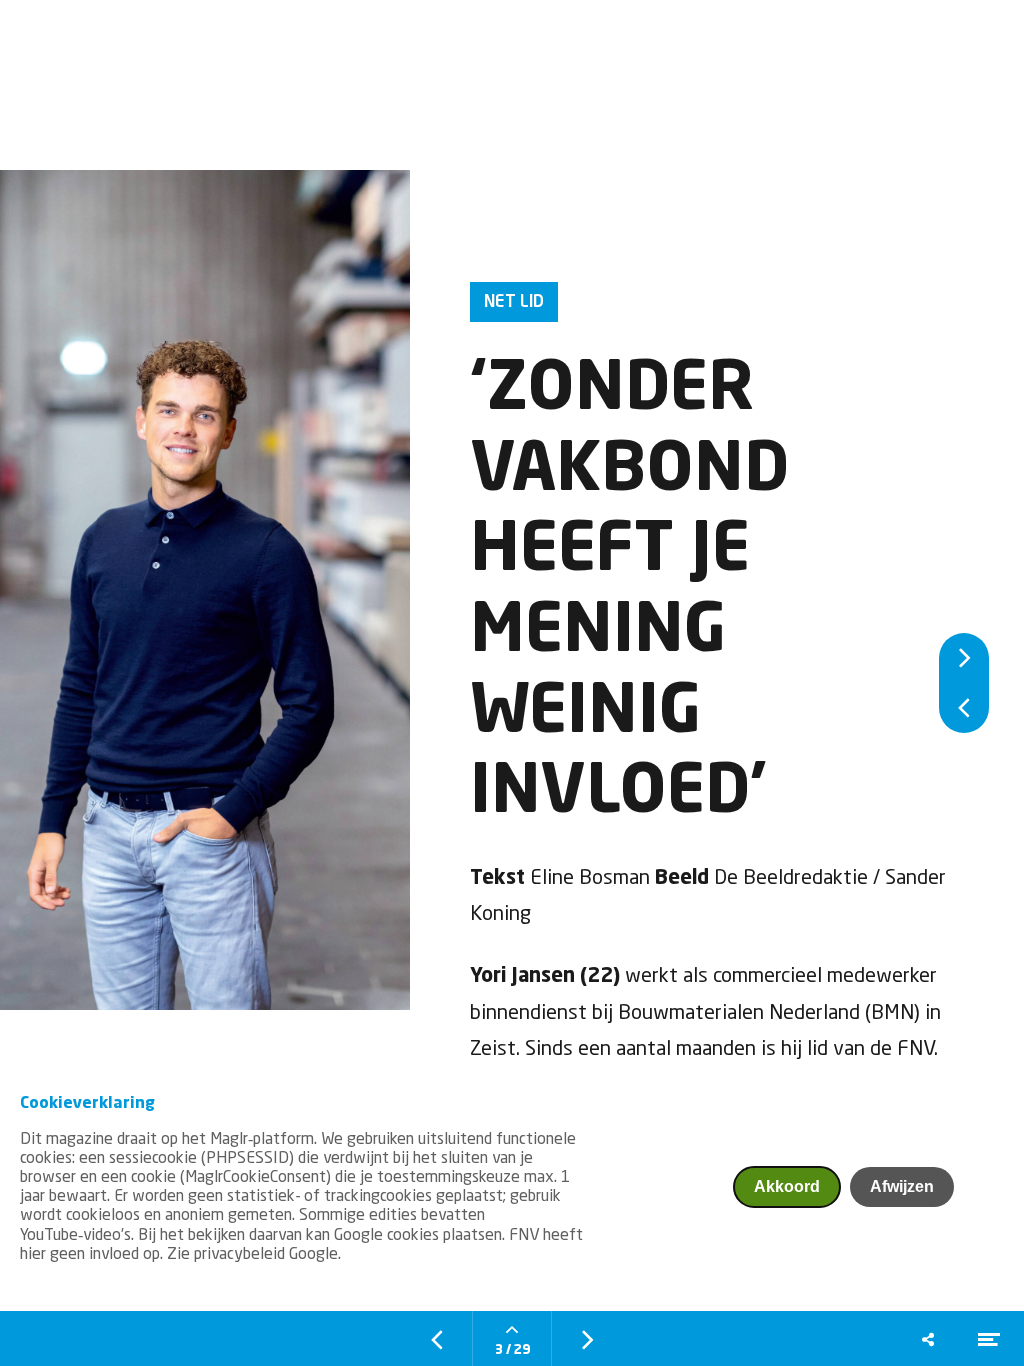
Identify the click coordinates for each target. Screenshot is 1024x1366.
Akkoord (787, 1186)
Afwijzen (902, 1186)
